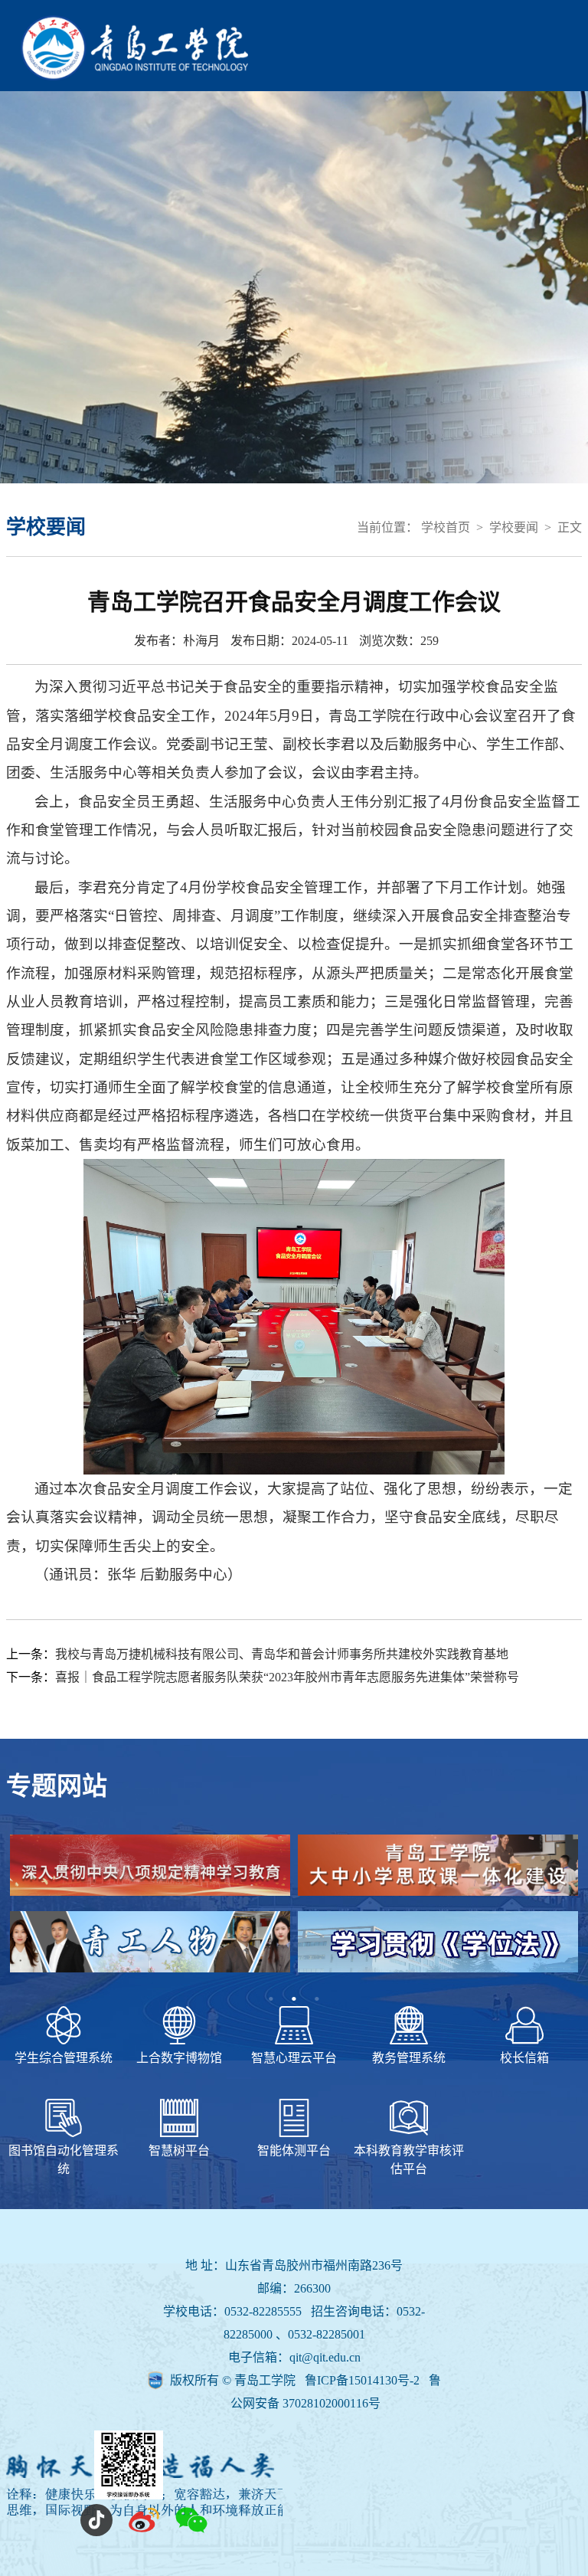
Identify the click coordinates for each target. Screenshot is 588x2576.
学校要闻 (514, 527)
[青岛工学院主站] (134, 76)
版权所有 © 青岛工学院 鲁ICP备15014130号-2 (296, 2380)
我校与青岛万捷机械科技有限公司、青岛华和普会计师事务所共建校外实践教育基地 (282, 1654)
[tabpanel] (294, 1911)
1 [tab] (271, 1999)
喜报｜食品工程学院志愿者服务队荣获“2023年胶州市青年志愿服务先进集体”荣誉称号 (287, 1677)
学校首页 (446, 527)
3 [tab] (317, 1999)
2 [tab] (294, 1999)
